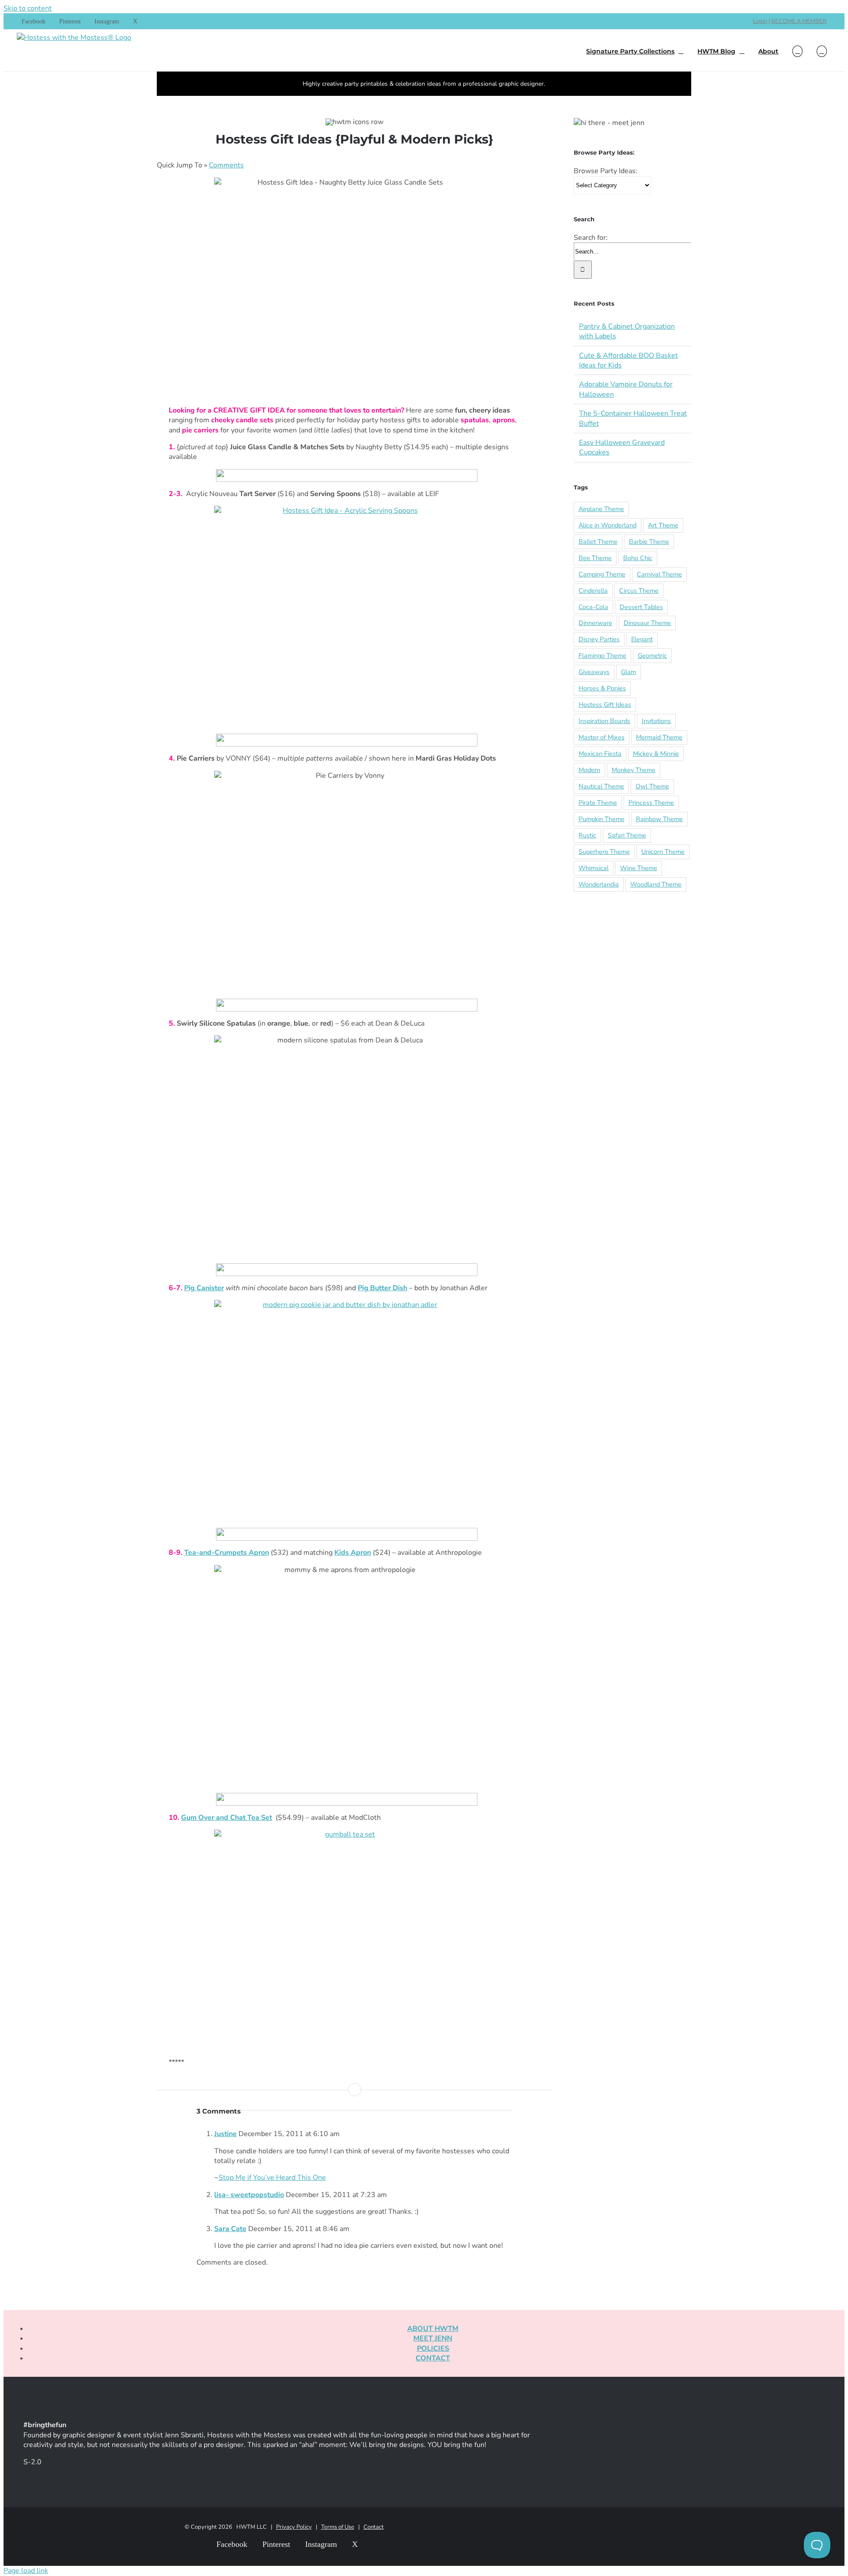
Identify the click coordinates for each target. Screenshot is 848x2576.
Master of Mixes (602, 737)
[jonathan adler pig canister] (347, 1410)
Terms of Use (338, 2527)
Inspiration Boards (604, 721)
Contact (374, 2527)
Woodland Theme (656, 884)
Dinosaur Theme (647, 623)
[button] (822, 50)
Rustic (587, 835)
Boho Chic (638, 558)
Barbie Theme (649, 542)
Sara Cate (230, 2229)
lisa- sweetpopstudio (249, 2195)
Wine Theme (639, 868)
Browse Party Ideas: (606, 171)
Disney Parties (599, 639)
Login (760, 21)
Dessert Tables (641, 607)
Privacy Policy (294, 2527)
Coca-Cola (593, 607)
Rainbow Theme (659, 819)
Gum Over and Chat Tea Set (227, 1818)
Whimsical (594, 868)
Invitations (656, 721)
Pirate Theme (598, 803)
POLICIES (433, 2349)
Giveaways (594, 672)
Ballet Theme (598, 542)
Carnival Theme (659, 574)
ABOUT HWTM (433, 2329)
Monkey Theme (634, 770)
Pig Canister (204, 1288)
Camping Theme (602, 574)
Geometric (652, 655)
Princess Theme (651, 803)
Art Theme (663, 525)
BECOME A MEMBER (799, 21)
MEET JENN (433, 2338)
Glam (628, 672)
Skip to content (28, 8)
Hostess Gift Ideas (605, 705)
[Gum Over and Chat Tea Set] (347, 1940)
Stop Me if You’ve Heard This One (272, 2178)
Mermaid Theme (659, 737)
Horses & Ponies (602, 688)
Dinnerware (595, 623)
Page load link (26, 2571)
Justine (225, 2134)
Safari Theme (627, 835)
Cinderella (593, 591)
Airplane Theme (601, 509)
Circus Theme (639, 591)
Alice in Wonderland (608, 525)
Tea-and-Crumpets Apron (227, 1553)
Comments (226, 165)
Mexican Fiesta (600, 754)
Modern (589, 770)
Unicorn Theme (663, 852)
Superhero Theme (604, 852)
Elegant (642, 639)
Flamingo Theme (602, 655)
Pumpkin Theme (602, 819)
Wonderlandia (599, 884)
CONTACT (433, 2358)
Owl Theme (652, 786)
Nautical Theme (601, 786)
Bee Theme (595, 558)
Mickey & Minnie (656, 754)
